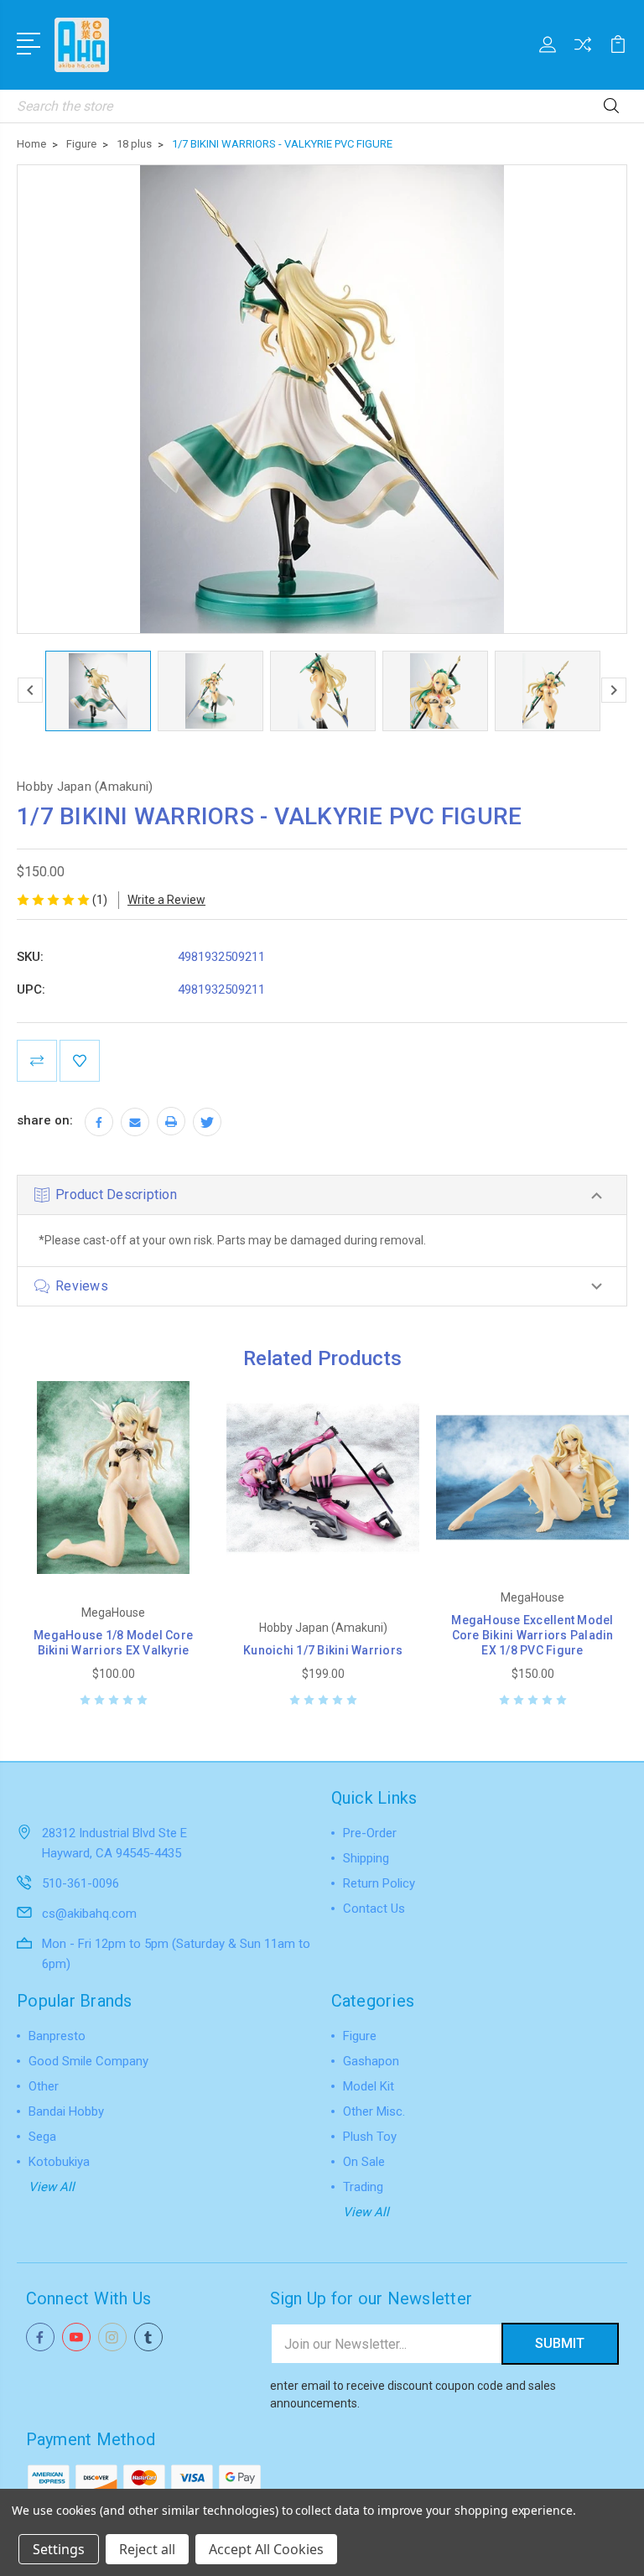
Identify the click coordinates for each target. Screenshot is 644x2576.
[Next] (614, 690)
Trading (363, 2187)
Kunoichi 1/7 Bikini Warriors (323, 1650)
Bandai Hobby (66, 2111)
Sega (42, 2137)
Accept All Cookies (266, 2549)
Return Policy (379, 1883)
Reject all (147, 2549)
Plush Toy (370, 2137)
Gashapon (371, 2061)
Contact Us (374, 1909)
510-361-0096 (80, 1883)
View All (52, 2187)
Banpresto (57, 2036)
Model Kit (369, 2086)
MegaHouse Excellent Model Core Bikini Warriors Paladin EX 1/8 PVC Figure (532, 1635)
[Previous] (30, 690)
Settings (59, 2549)
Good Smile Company (88, 2061)
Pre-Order (370, 1833)
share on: (45, 1120)
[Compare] (583, 55)
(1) (100, 900)
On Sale (364, 2162)
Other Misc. (374, 2111)
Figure (360, 2036)
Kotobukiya (59, 2162)
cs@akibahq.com (89, 1914)
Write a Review (166, 900)
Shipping (366, 1858)
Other (44, 2086)
